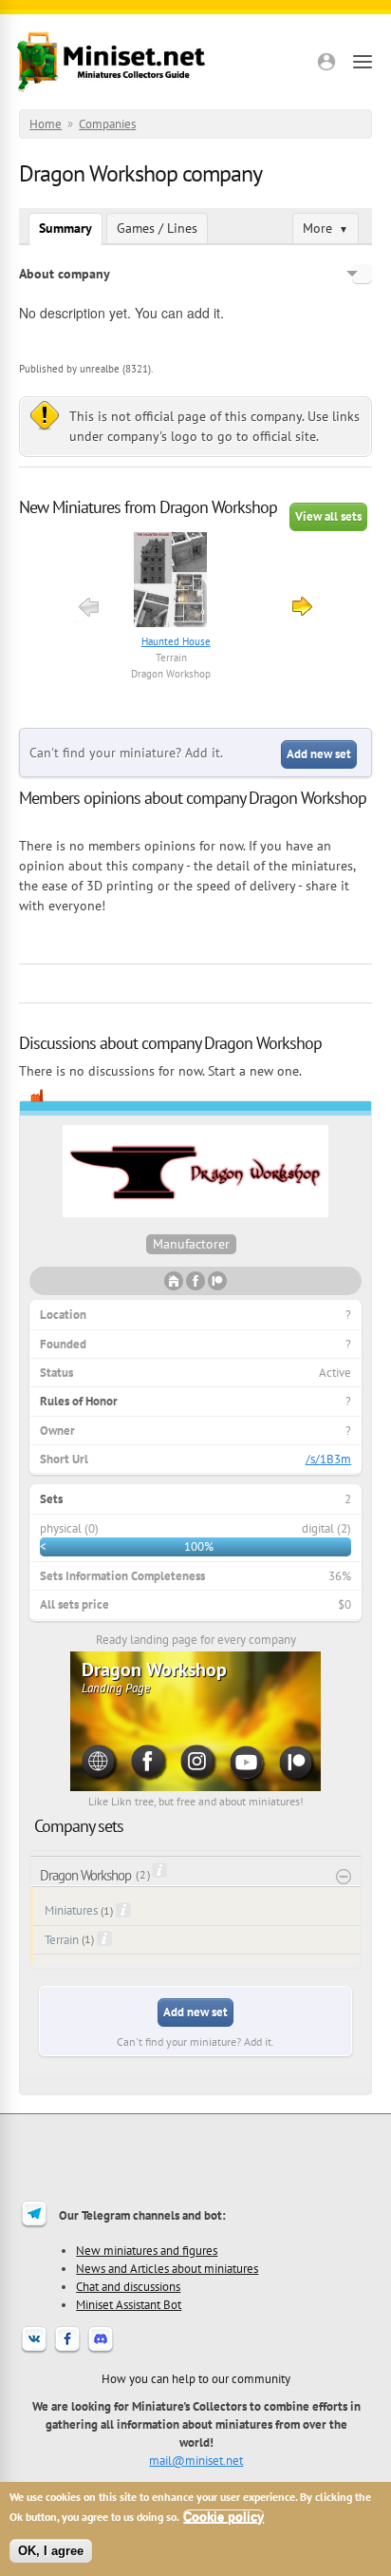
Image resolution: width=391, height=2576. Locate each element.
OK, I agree (51, 2551)
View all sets (328, 516)
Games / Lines (157, 228)
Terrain (171, 658)
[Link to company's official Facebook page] (195, 1286)
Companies (107, 124)
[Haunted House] (171, 582)
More (326, 228)
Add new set (319, 754)
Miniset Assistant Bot (129, 2304)
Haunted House (176, 641)
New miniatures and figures (147, 2250)
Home (46, 124)
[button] (326, 62)
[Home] (111, 62)
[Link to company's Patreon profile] (217, 1286)
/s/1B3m (328, 1459)
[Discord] (101, 2351)
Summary (65, 228)
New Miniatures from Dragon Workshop (148, 507)
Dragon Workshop (171, 674)
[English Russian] (362, 274)
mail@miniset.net (196, 2460)
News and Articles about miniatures (167, 2268)
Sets (51, 1499)
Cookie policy (223, 2517)
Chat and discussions (128, 2286)
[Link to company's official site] (174, 1286)
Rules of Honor (79, 1401)
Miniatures (71, 1910)
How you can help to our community (196, 2378)
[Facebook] (67, 2351)
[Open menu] (363, 62)
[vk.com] (34, 2351)
